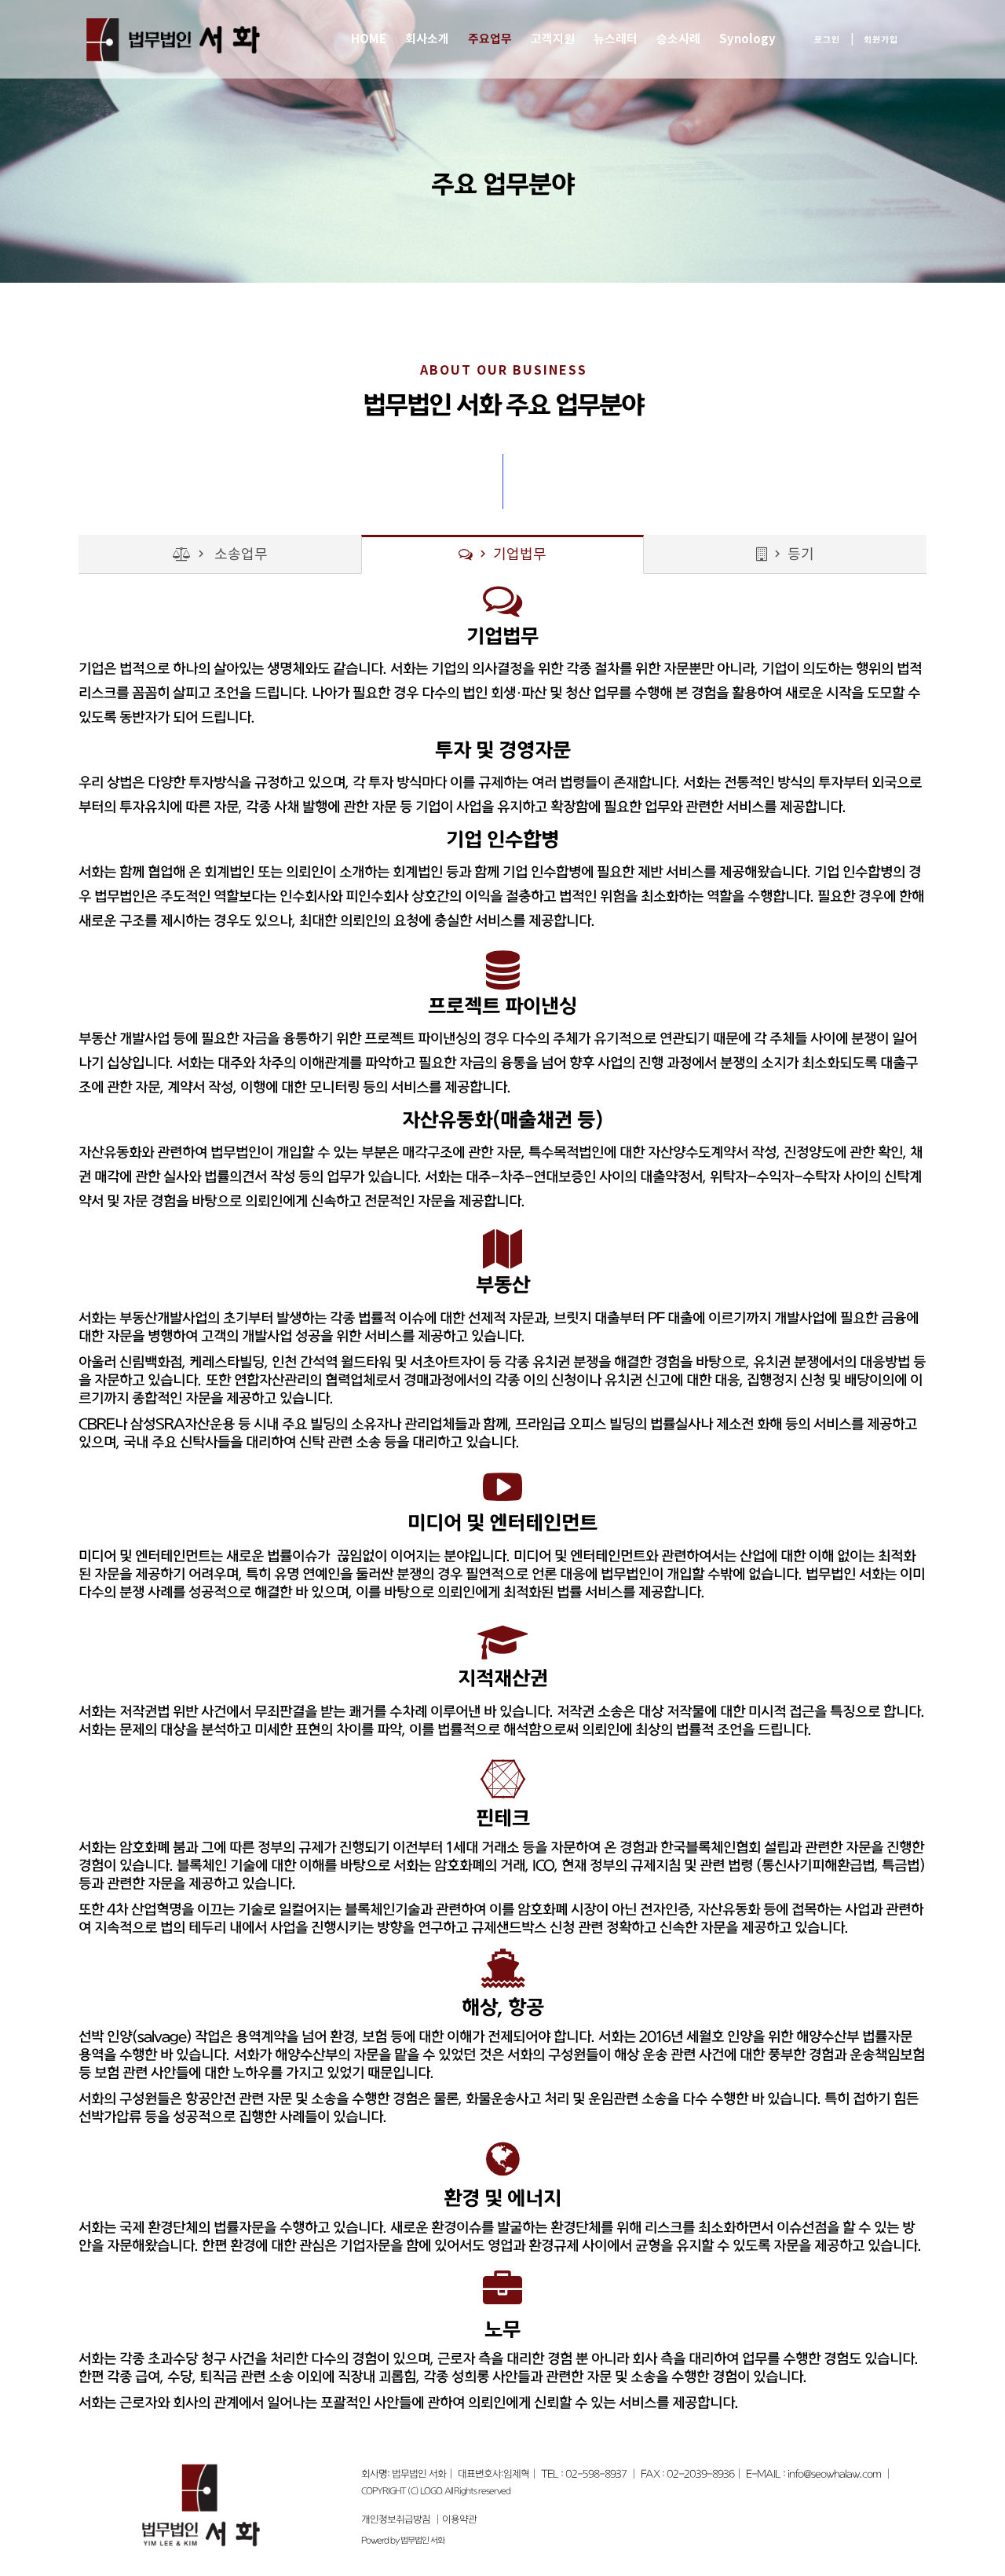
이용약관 (459, 2519)
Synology (747, 39)
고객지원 (553, 39)
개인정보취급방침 (396, 2519)
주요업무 (490, 39)
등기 (792, 555)
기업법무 (511, 555)
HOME (369, 39)
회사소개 (427, 39)
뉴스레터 (616, 39)
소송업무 (231, 555)
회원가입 (881, 40)
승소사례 (678, 39)
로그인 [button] (827, 40)
